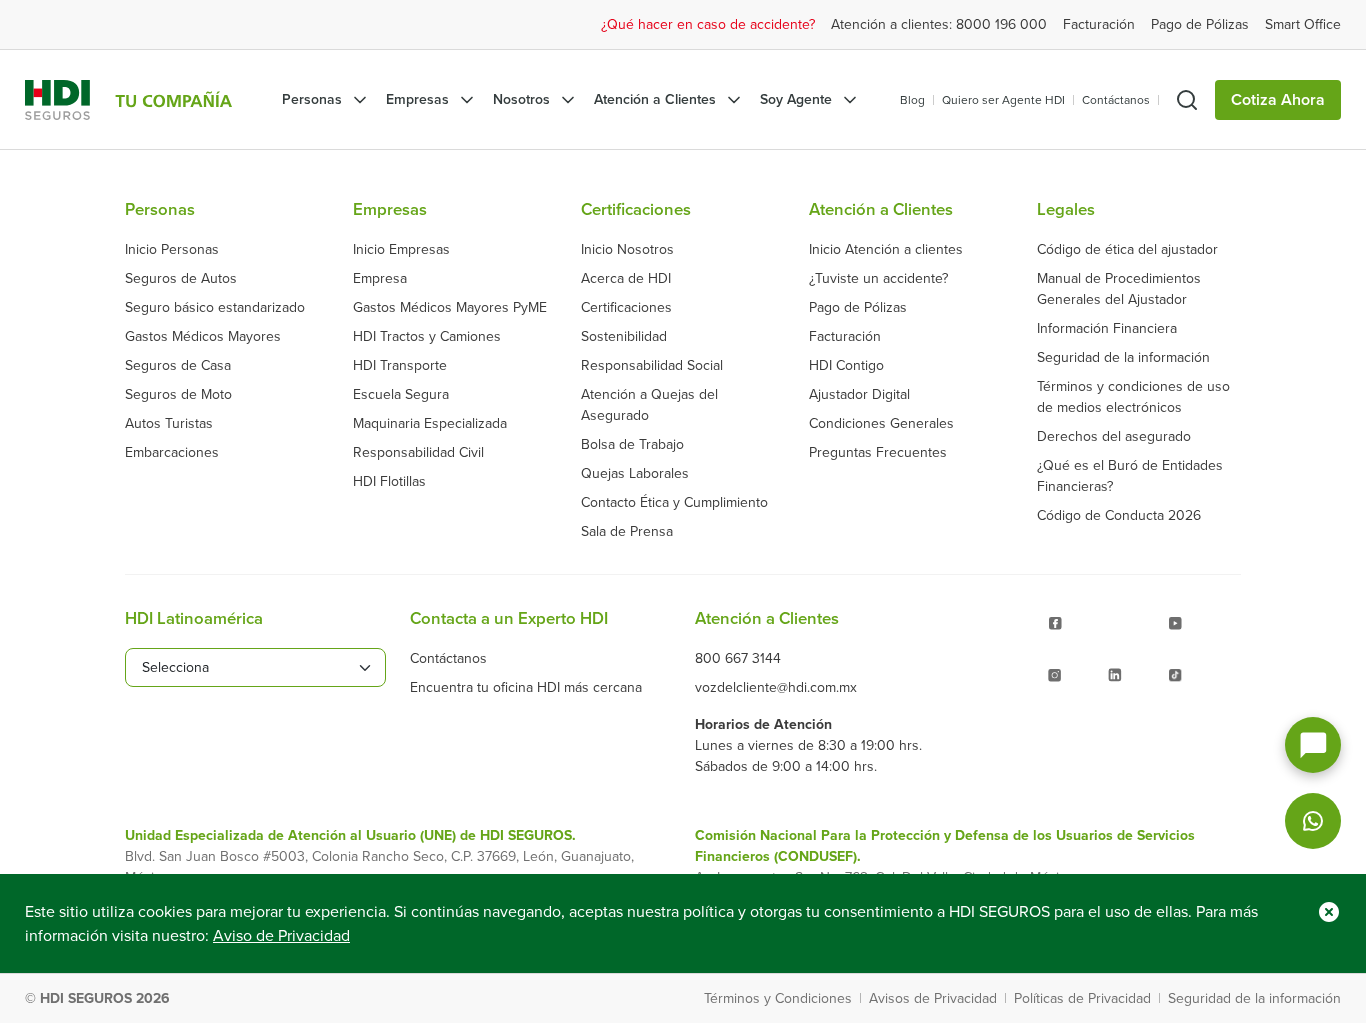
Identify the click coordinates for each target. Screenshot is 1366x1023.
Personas (312, 99)
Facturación (1099, 24)
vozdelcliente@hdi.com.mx (776, 687)
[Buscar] (1187, 100)
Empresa (380, 278)
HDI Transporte (400, 365)
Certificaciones (626, 307)
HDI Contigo (846, 365)
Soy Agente (796, 99)
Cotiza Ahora (1278, 100)
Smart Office (1303, 24)
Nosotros (521, 99)
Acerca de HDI (626, 278)
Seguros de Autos (181, 278)
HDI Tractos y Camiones (427, 336)
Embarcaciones (172, 452)
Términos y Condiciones (778, 998)
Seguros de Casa (178, 365)
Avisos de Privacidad (933, 998)
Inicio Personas (172, 249)
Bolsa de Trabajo (632, 444)
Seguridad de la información (1123, 357)
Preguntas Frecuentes (878, 452)
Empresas (417, 99)
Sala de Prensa (627, 531)
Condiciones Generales (881, 423)
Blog (912, 100)
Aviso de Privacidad (281, 936)
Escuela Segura (401, 394)
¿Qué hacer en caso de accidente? (708, 24)
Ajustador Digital (859, 394)
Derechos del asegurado (1114, 436)
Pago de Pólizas (1200, 24)
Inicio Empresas (401, 249)
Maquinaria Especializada (430, 423)
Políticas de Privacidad (1082, 998)
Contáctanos (1116, 100)
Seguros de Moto (178, 394)
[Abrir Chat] (1313, 745)
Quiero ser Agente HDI (1003, 100)
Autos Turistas (169, 423)
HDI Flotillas (389, 481)
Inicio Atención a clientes (886, 249)
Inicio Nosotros (627, 249)
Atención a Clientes (655, 99)
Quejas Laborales (635, 473)
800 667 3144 (738, 658)
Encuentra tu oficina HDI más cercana (526, 687)
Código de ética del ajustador (1127, 249)
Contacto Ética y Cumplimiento (674, 502)
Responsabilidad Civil (418, 452)
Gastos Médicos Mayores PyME (450, 307)
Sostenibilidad (624, 336)
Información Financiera (1107, 328)
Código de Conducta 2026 (1119, 515)
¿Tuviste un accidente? (878, 278)
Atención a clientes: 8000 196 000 (939, 24)
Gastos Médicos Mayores (203, 336)
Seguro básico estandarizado (215, 307)
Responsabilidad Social (652, 365)
